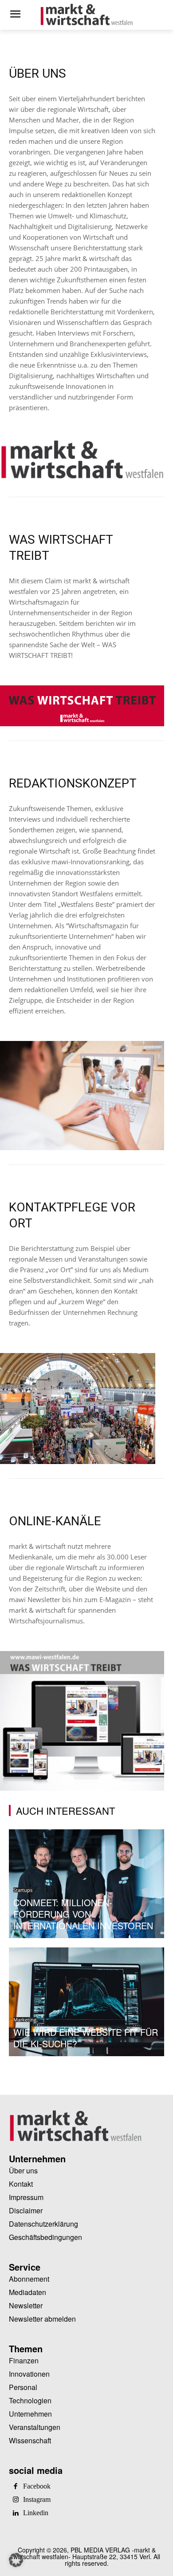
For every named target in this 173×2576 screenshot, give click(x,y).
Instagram (37, 2500)
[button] (16, 2560)
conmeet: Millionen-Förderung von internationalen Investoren (83, 1914)
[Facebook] (16, 2487)
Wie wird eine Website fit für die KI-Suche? (86, 2038)
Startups (23, 1890)
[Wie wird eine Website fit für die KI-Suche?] (86, 2002)
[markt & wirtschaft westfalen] (86, 15)
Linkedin (36, 2513)
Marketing (25, 2020)
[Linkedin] (16, 2513)
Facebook (37, 2486)
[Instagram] (16, 2500)
